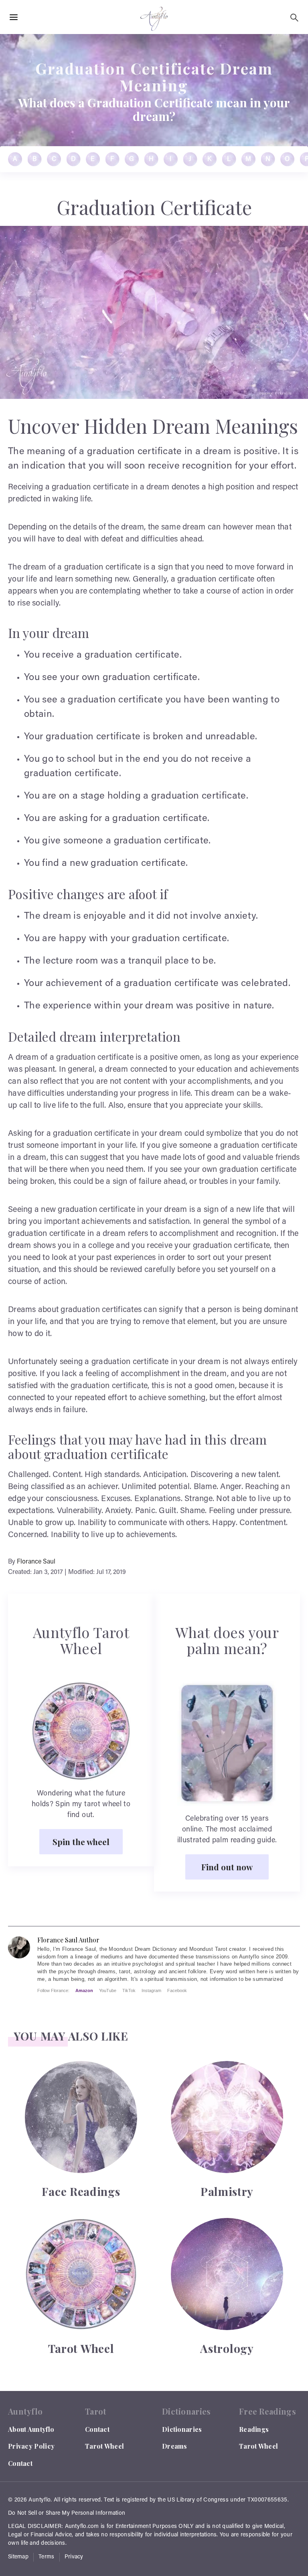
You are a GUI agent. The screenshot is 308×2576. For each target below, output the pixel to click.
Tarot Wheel (104, 2446)
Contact (20, 2463)
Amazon (84, 1990)
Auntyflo (40, 2500)
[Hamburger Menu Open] (14, 18)
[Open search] (294, 18)
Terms (47, 2557)
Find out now (227, 1867)
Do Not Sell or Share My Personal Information (67, 2514)
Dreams (175, 2446)
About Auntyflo (31, 2429)
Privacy (74, 2557)
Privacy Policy (31, 2446)
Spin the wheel (81, 1841)
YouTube (108, 1990)
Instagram (151, 1990)
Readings (254, 2429)
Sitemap (18, 2557)
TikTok (129, 1990)
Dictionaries (182, 2429)
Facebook (177, 1990)
